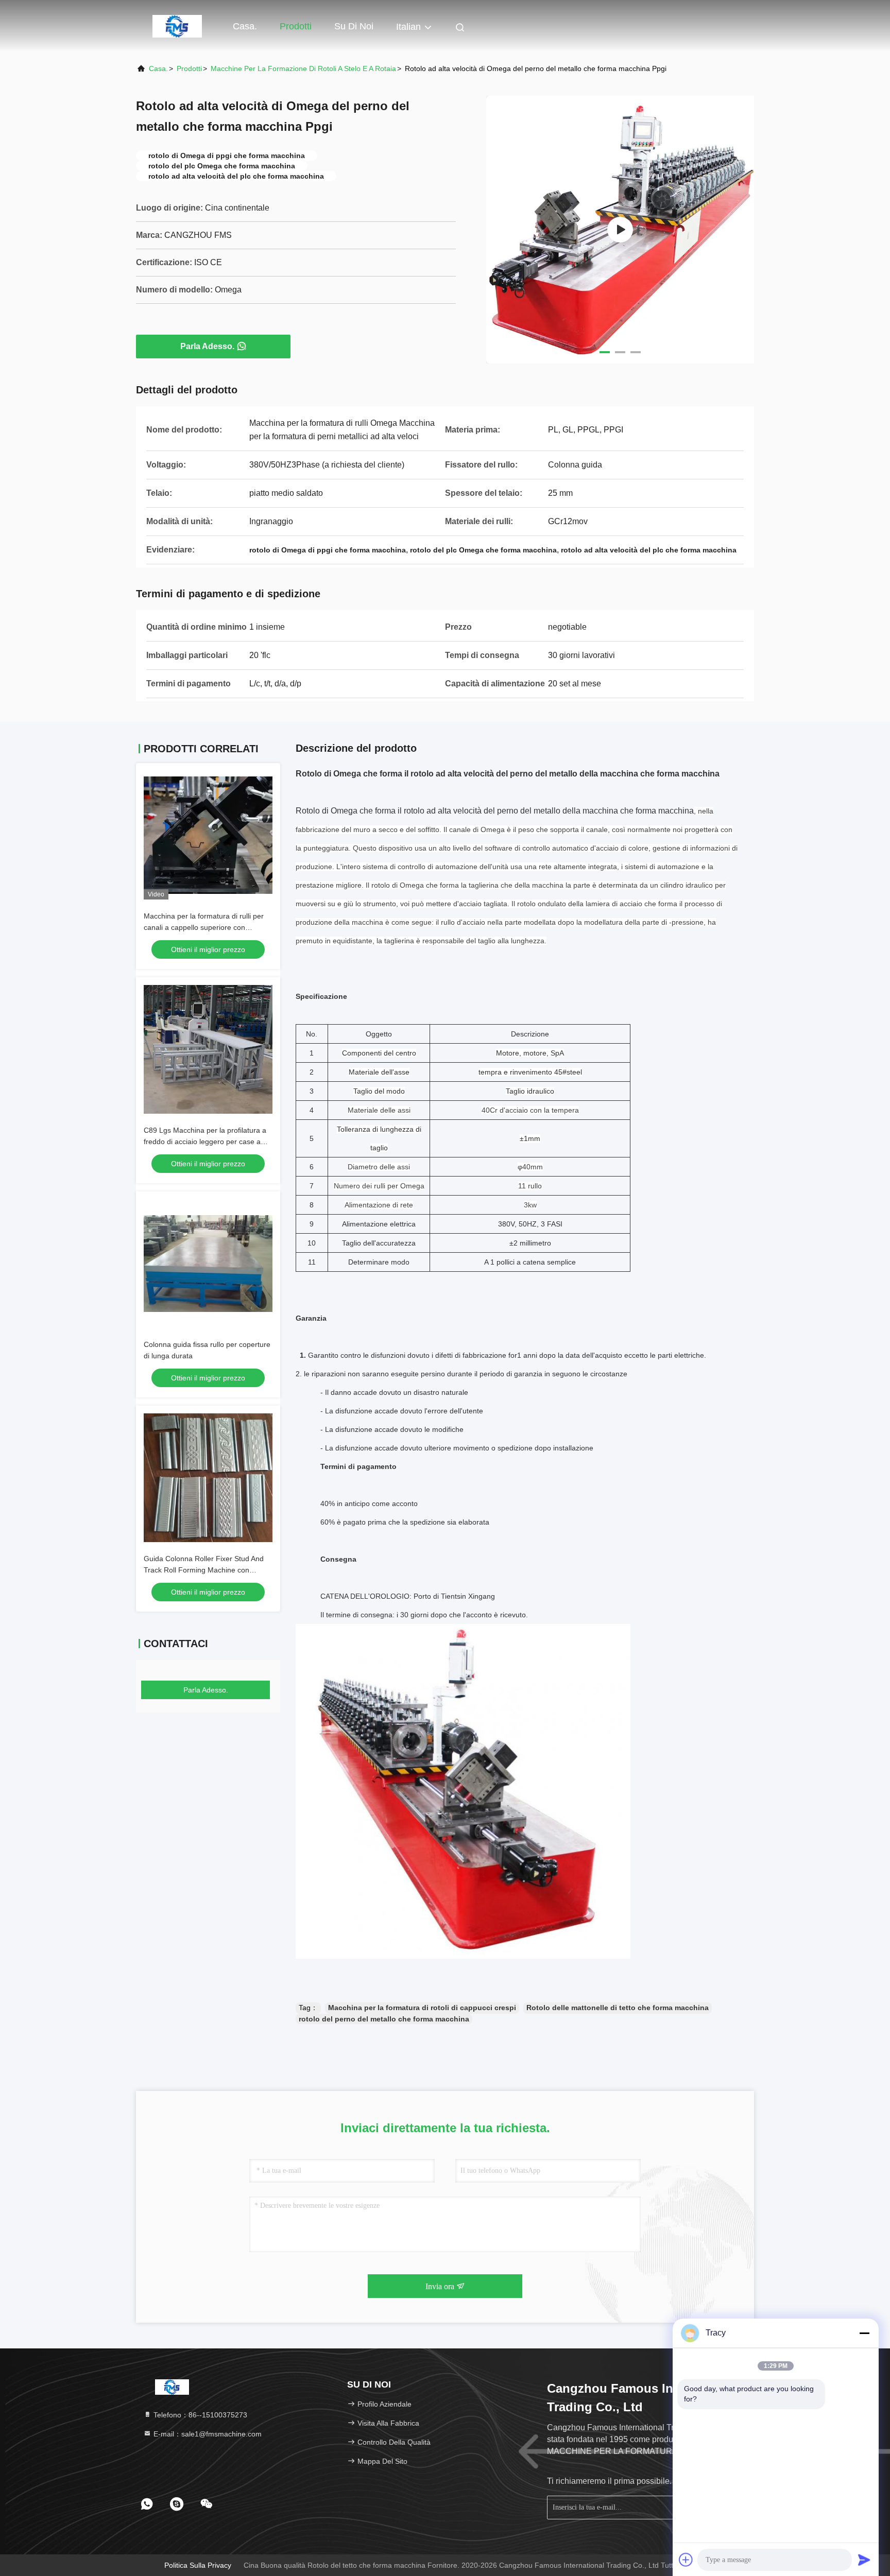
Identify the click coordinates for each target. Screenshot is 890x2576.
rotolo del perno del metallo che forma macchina (384, 2019)
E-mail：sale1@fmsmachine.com (207, 2434)
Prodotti (296, 26)
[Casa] (177, 26)
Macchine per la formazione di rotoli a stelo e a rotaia (303, 68)
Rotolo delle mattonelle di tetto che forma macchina (618, 2008)
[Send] (864, 2560)
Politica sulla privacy (198, 2565)
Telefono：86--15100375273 (199, 2415)
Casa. (245, 26)
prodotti (189, 68)
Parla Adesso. (207, 346)
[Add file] (686, 2560)
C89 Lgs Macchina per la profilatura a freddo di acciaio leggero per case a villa (205, 1142)
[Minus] (864, 2333)
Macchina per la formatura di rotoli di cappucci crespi (422, 2008)
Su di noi (354, 26)
